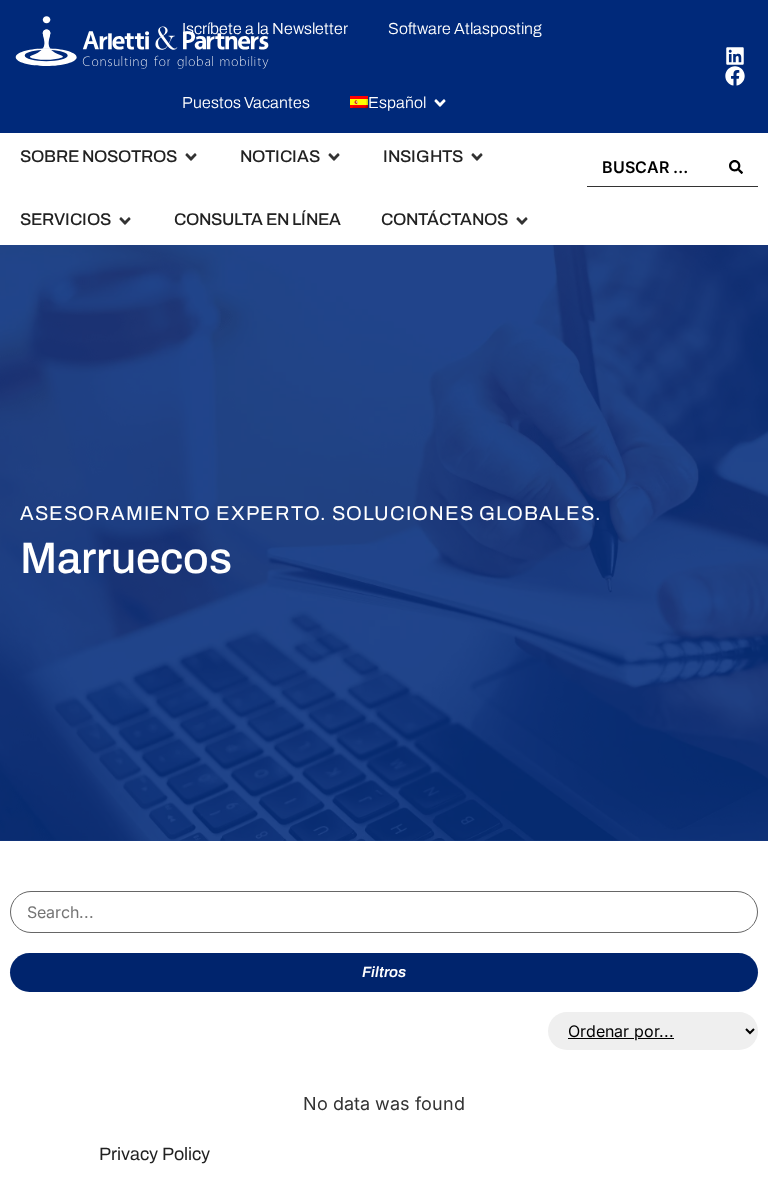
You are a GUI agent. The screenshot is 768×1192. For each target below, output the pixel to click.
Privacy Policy (154, 1154)
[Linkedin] (735, 56)
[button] (399, 103)
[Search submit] (736, 167)
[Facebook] (735, 76)
